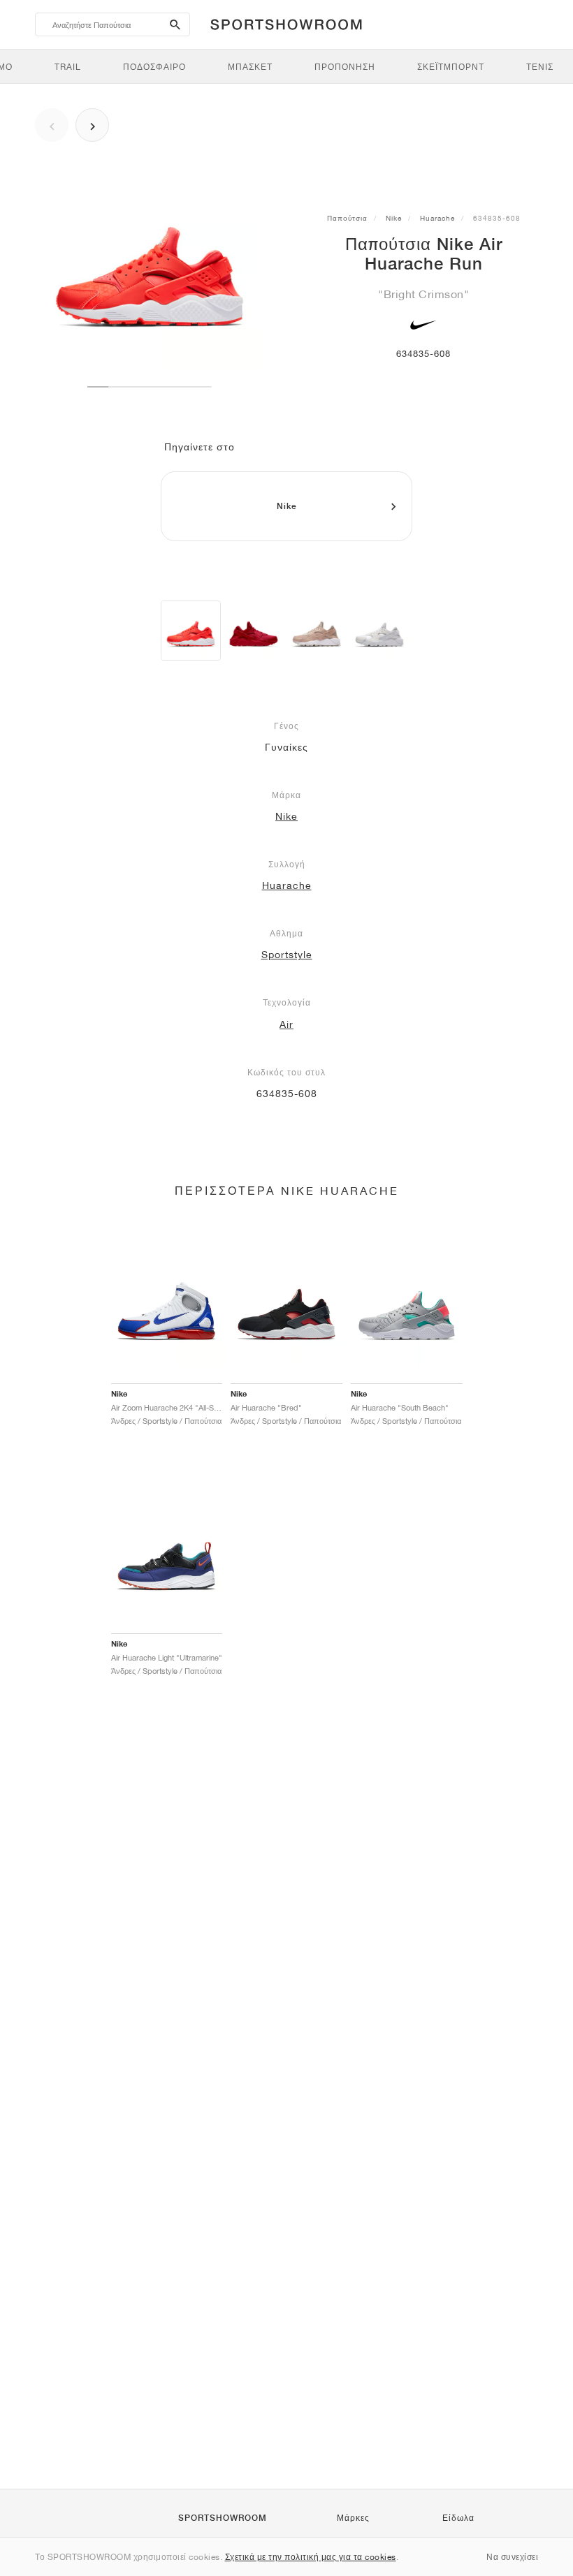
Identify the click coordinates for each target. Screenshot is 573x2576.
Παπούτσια (347, 218)
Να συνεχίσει (512, 2557)
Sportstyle (287, 955)
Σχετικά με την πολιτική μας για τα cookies (311, 2557)
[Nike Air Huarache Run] (191, 631)
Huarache (437, 218)
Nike (394, 218)
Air (286, 1024)
